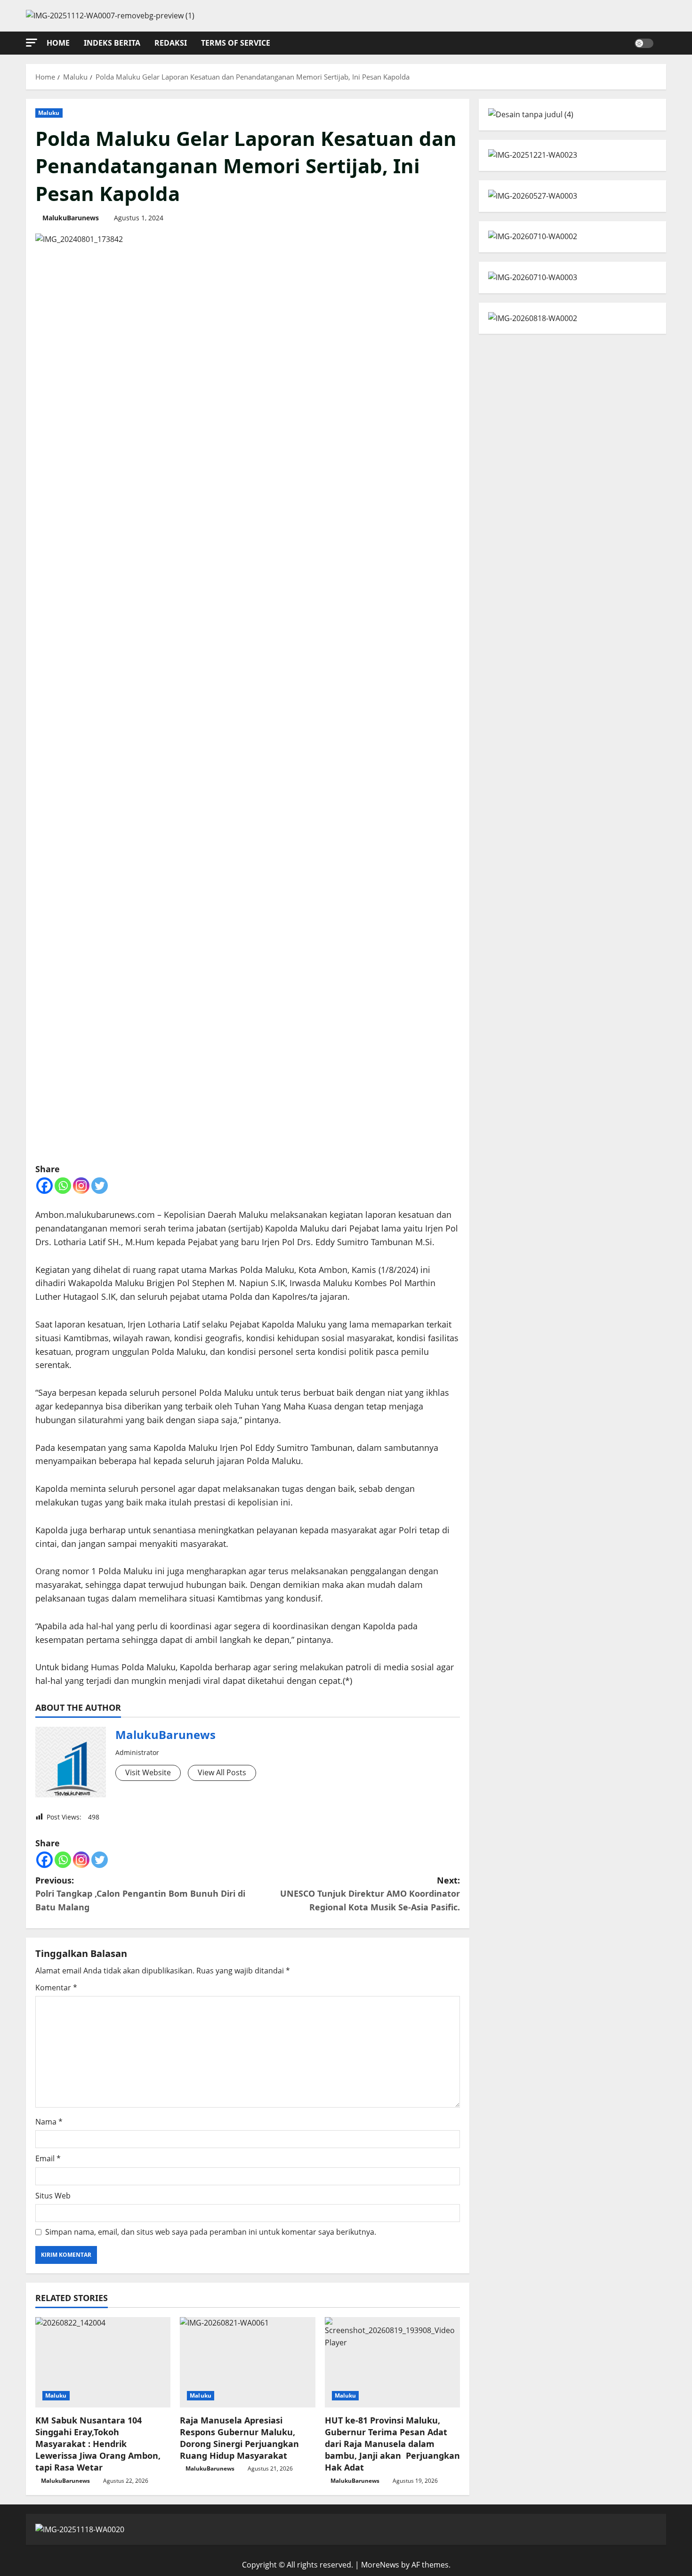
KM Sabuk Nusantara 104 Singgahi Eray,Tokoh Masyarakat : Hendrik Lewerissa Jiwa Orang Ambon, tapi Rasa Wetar (98, 2444)
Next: (370, 1894)
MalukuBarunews (71, 218)
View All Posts (222, 1772)
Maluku (49, 113)
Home (58, 43)
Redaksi (171, 43)
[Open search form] (663, 43)
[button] (32, 43)
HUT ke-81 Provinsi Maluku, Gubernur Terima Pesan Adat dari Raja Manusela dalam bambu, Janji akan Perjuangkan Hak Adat (392, 2444)
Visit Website (148, 1772)
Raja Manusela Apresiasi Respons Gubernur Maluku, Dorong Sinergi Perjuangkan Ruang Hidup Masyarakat (239, 2438)
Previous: (140, 1894)
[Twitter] (100, 1186)
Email (48, 2158)
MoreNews (380, 2565)
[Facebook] (44, 1186)
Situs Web (53, 2196)
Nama (49, 2122)
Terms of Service (236, 43)
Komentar (56, 1988)
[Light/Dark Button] (644, 43)
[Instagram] (81, 1186)
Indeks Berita (112, 43)
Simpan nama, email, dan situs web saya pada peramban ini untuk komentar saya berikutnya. (211, 2232)
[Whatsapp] (63, 1186)
